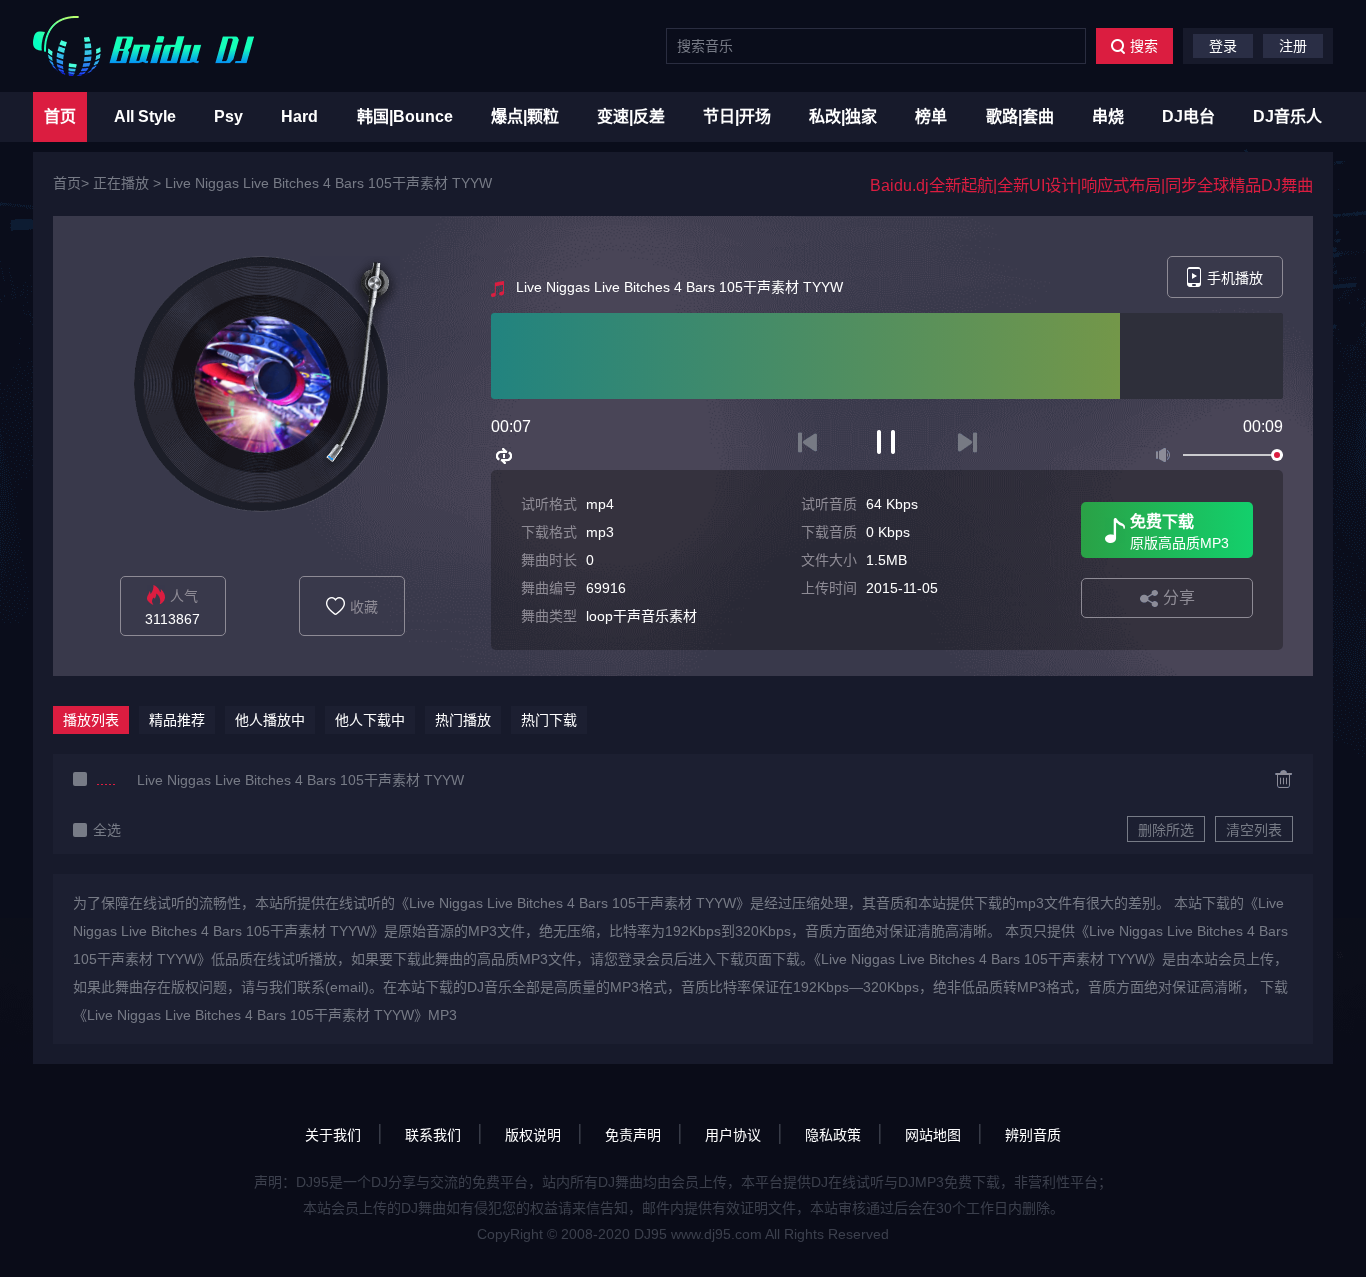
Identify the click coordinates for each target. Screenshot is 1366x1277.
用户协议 (733, 1135)
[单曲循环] (505, 456)
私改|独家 (843, 116)
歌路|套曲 (1020, 116)
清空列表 (1254, 830)
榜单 (931, 116)
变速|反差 (631, 116)
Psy (228, 116)
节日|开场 (737, 116)
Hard (299, 116)
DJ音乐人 (1287, 116)
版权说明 (533, 1135)
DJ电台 (1188, 116)
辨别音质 (1033, 1135)
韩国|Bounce (405, 116)
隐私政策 (833, 1135)
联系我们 (433, 1135)
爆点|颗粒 (525, 116)
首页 (60, 116)
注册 (1293, 46)
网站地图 (933, 1135)
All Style (145, 116)
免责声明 (633, 1135)
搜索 (1144, 46)
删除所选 (1166, 830)
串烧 (1108, 116)
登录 (1223, 46)
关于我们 (333, 1135)
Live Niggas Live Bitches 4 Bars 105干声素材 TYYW (328, 183)
